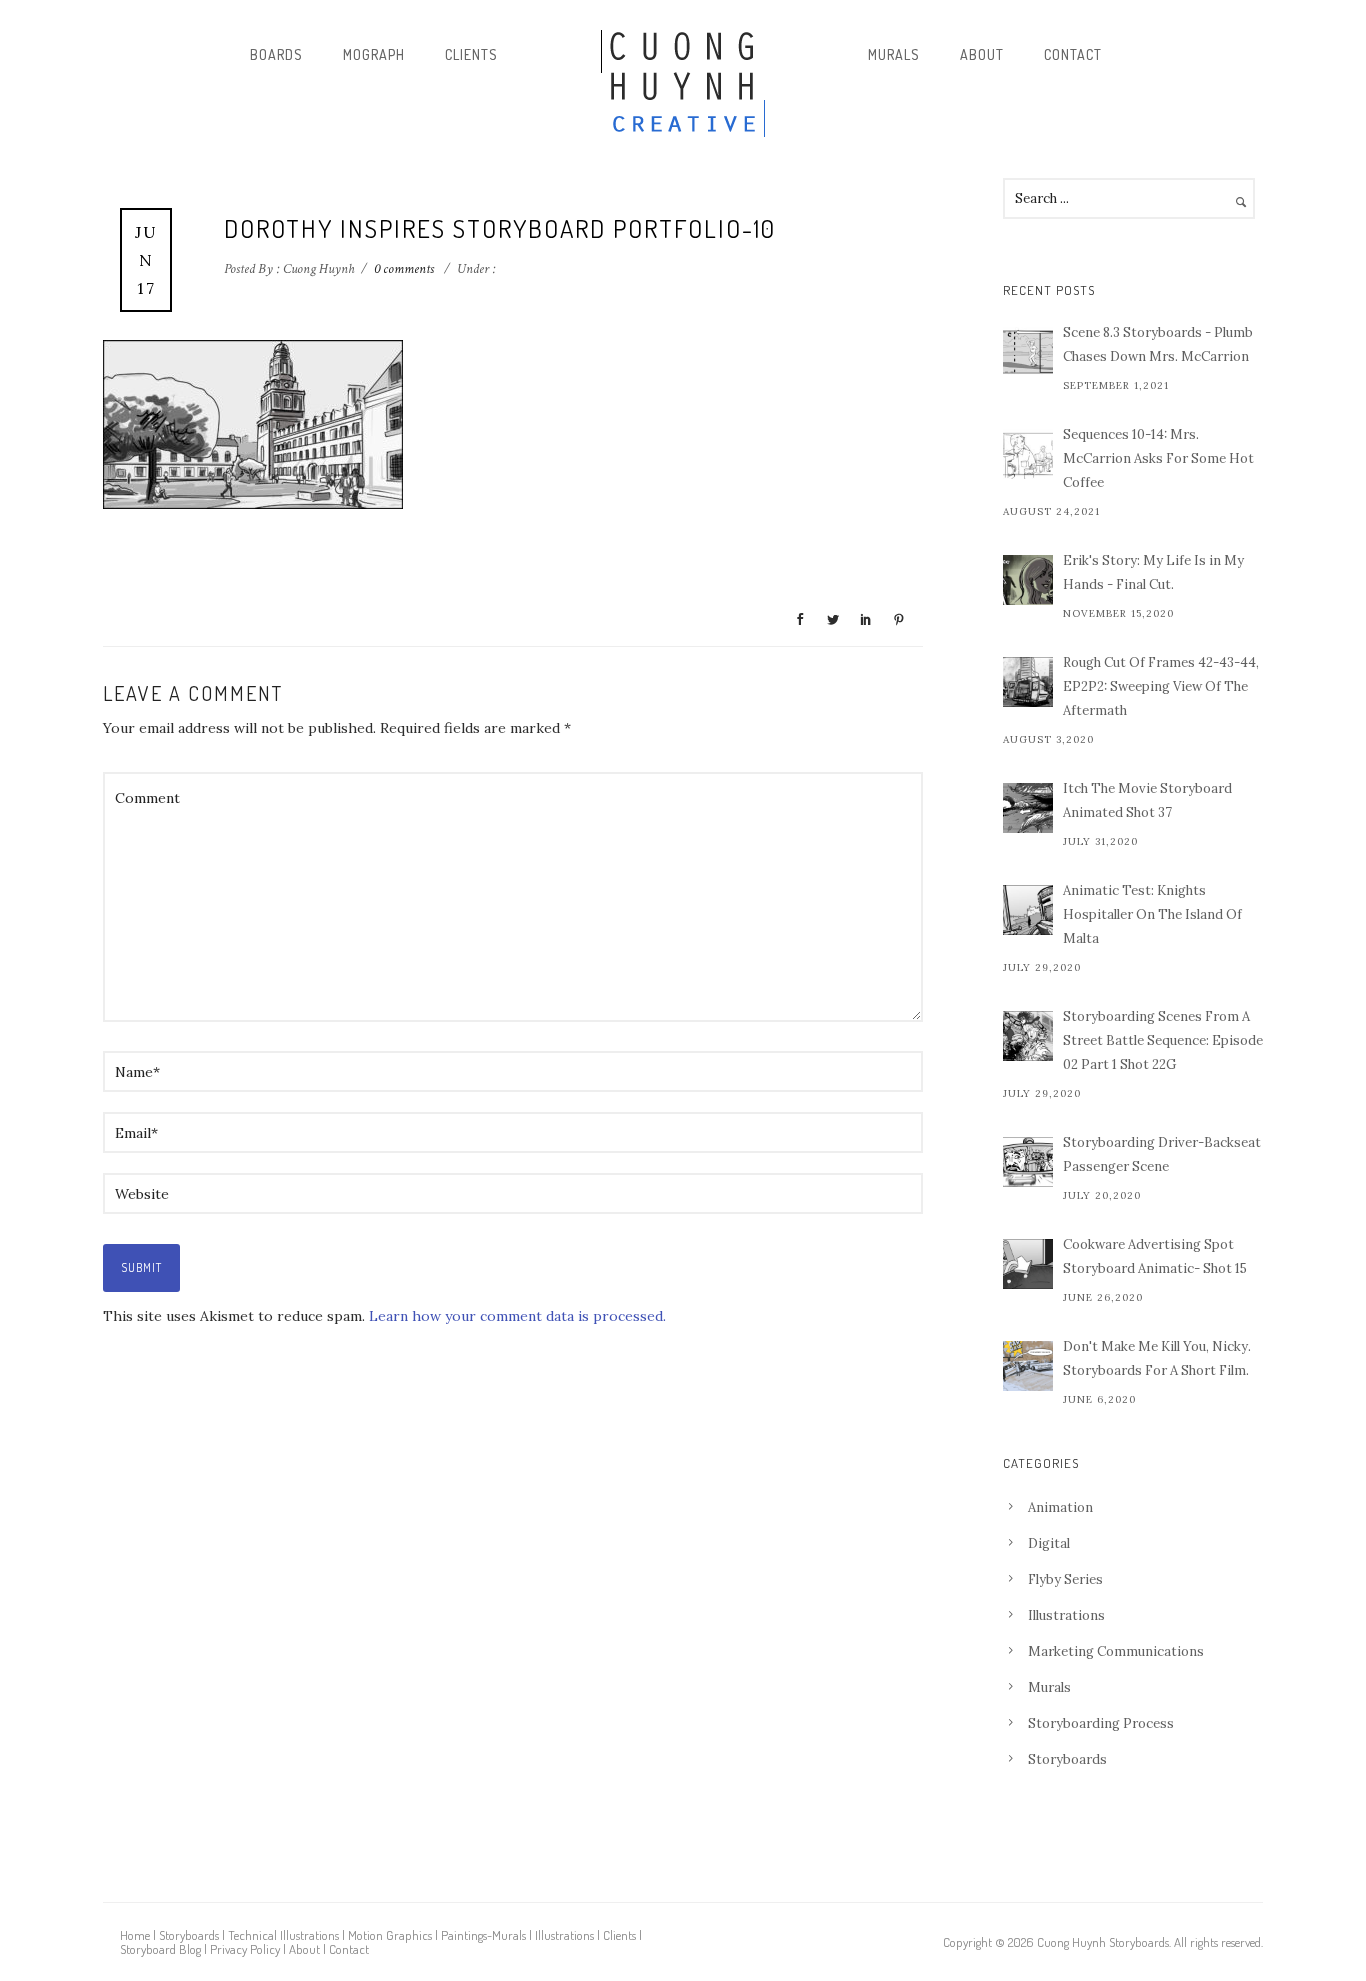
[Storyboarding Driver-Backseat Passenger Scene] (1028, 1162)
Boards (276, 54)
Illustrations (1066, 1615)
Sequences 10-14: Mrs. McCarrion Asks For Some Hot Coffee (1158, 458)
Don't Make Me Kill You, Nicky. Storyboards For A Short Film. (1157, 1358)
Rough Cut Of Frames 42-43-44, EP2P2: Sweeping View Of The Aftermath (1161, 686)
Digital (1049, 1543)
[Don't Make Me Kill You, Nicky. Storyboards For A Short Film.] (1028, 1366)
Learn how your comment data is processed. (517, 1316)
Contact (1073, 54)
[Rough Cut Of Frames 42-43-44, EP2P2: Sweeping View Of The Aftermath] (1028, 682)
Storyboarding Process (1101, 1723)
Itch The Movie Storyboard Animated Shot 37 (1147, 800)
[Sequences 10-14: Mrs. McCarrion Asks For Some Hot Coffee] (1028, 454)
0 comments (404, 269)
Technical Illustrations (283, 1935)
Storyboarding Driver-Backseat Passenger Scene (1162, 1154)
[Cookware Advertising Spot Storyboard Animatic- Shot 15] (1028, 1264)
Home (135, 1935)
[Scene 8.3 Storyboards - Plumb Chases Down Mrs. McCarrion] (1028, 352)
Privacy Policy (245, 1949)
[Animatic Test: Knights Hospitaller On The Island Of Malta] (1028, 910)
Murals (894, 54)
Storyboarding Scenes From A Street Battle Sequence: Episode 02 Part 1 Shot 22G (1163, 1040)
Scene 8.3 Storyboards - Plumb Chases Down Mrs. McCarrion (1158, 344)
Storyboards (1067, 1759)
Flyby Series (1065, 1579)
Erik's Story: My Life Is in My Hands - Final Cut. (1153, 572)
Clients (471, 54)
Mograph (374, 54)
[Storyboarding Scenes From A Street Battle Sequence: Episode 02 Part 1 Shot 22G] (1028, 1036)
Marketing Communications (1116, 1651)
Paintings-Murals (483, 1935)
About (982, 54)
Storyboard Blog (160, 1949)
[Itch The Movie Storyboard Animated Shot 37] (1028, 808)
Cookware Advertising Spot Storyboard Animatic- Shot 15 (1155, 1256)
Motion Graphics (390, 1935)
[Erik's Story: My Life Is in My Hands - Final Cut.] (1028, 580)
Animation (1060, 1507)
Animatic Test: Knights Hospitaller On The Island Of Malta (1152, 914)
